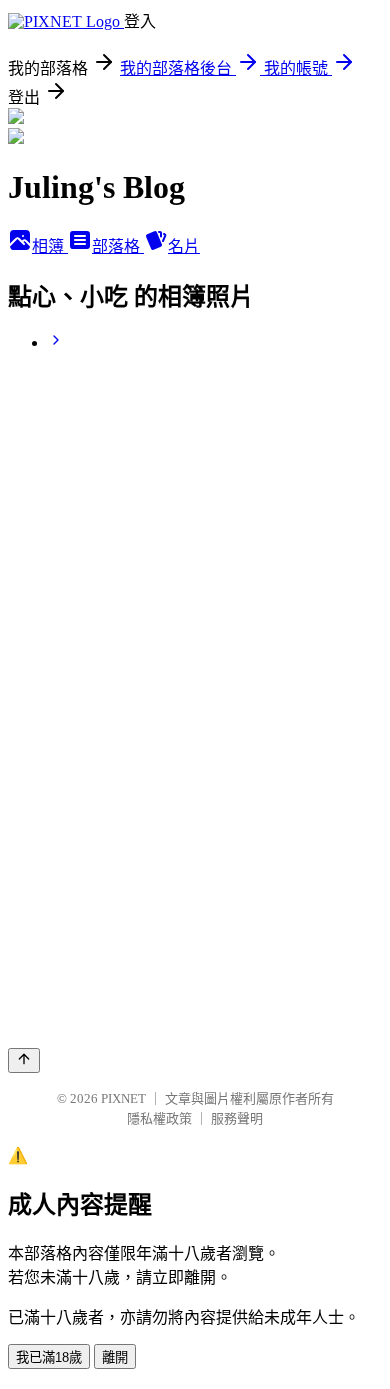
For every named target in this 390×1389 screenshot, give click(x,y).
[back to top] (24, 1060)
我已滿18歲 (49, 1357)
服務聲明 (237, 1118)
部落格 (118, 246)
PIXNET (123, 1098)
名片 (184, 246)
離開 (115, 1357)
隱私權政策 (159, 1118)
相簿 (50, 246)
